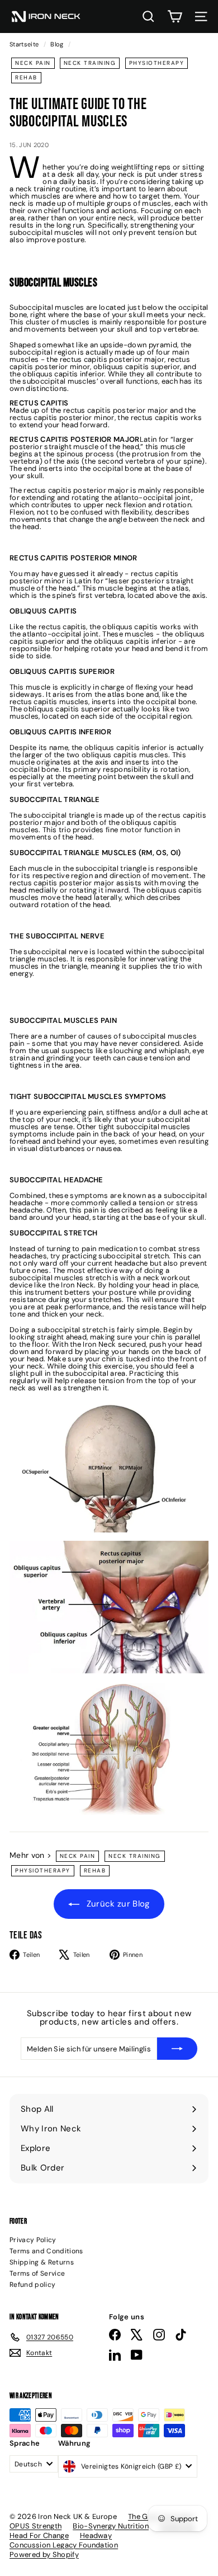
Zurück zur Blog (117, 1904)
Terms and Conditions (46, 2251)
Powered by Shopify (44, 2554)
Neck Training (90, 63)
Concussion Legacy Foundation (64, 2545)
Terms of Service (37, 2273)
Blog (57, 44)
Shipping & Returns (42, 2262)
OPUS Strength (35, 2526)
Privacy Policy (33, 2240)
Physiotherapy (157, 63)
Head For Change (39, 2535)
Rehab (26, 77)
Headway (96, 2535)
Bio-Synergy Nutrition (111, 2526)
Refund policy (32, 2285)
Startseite (25, 44)
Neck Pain (33, 63)
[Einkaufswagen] (175, 16)
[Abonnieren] (177, 2049)
